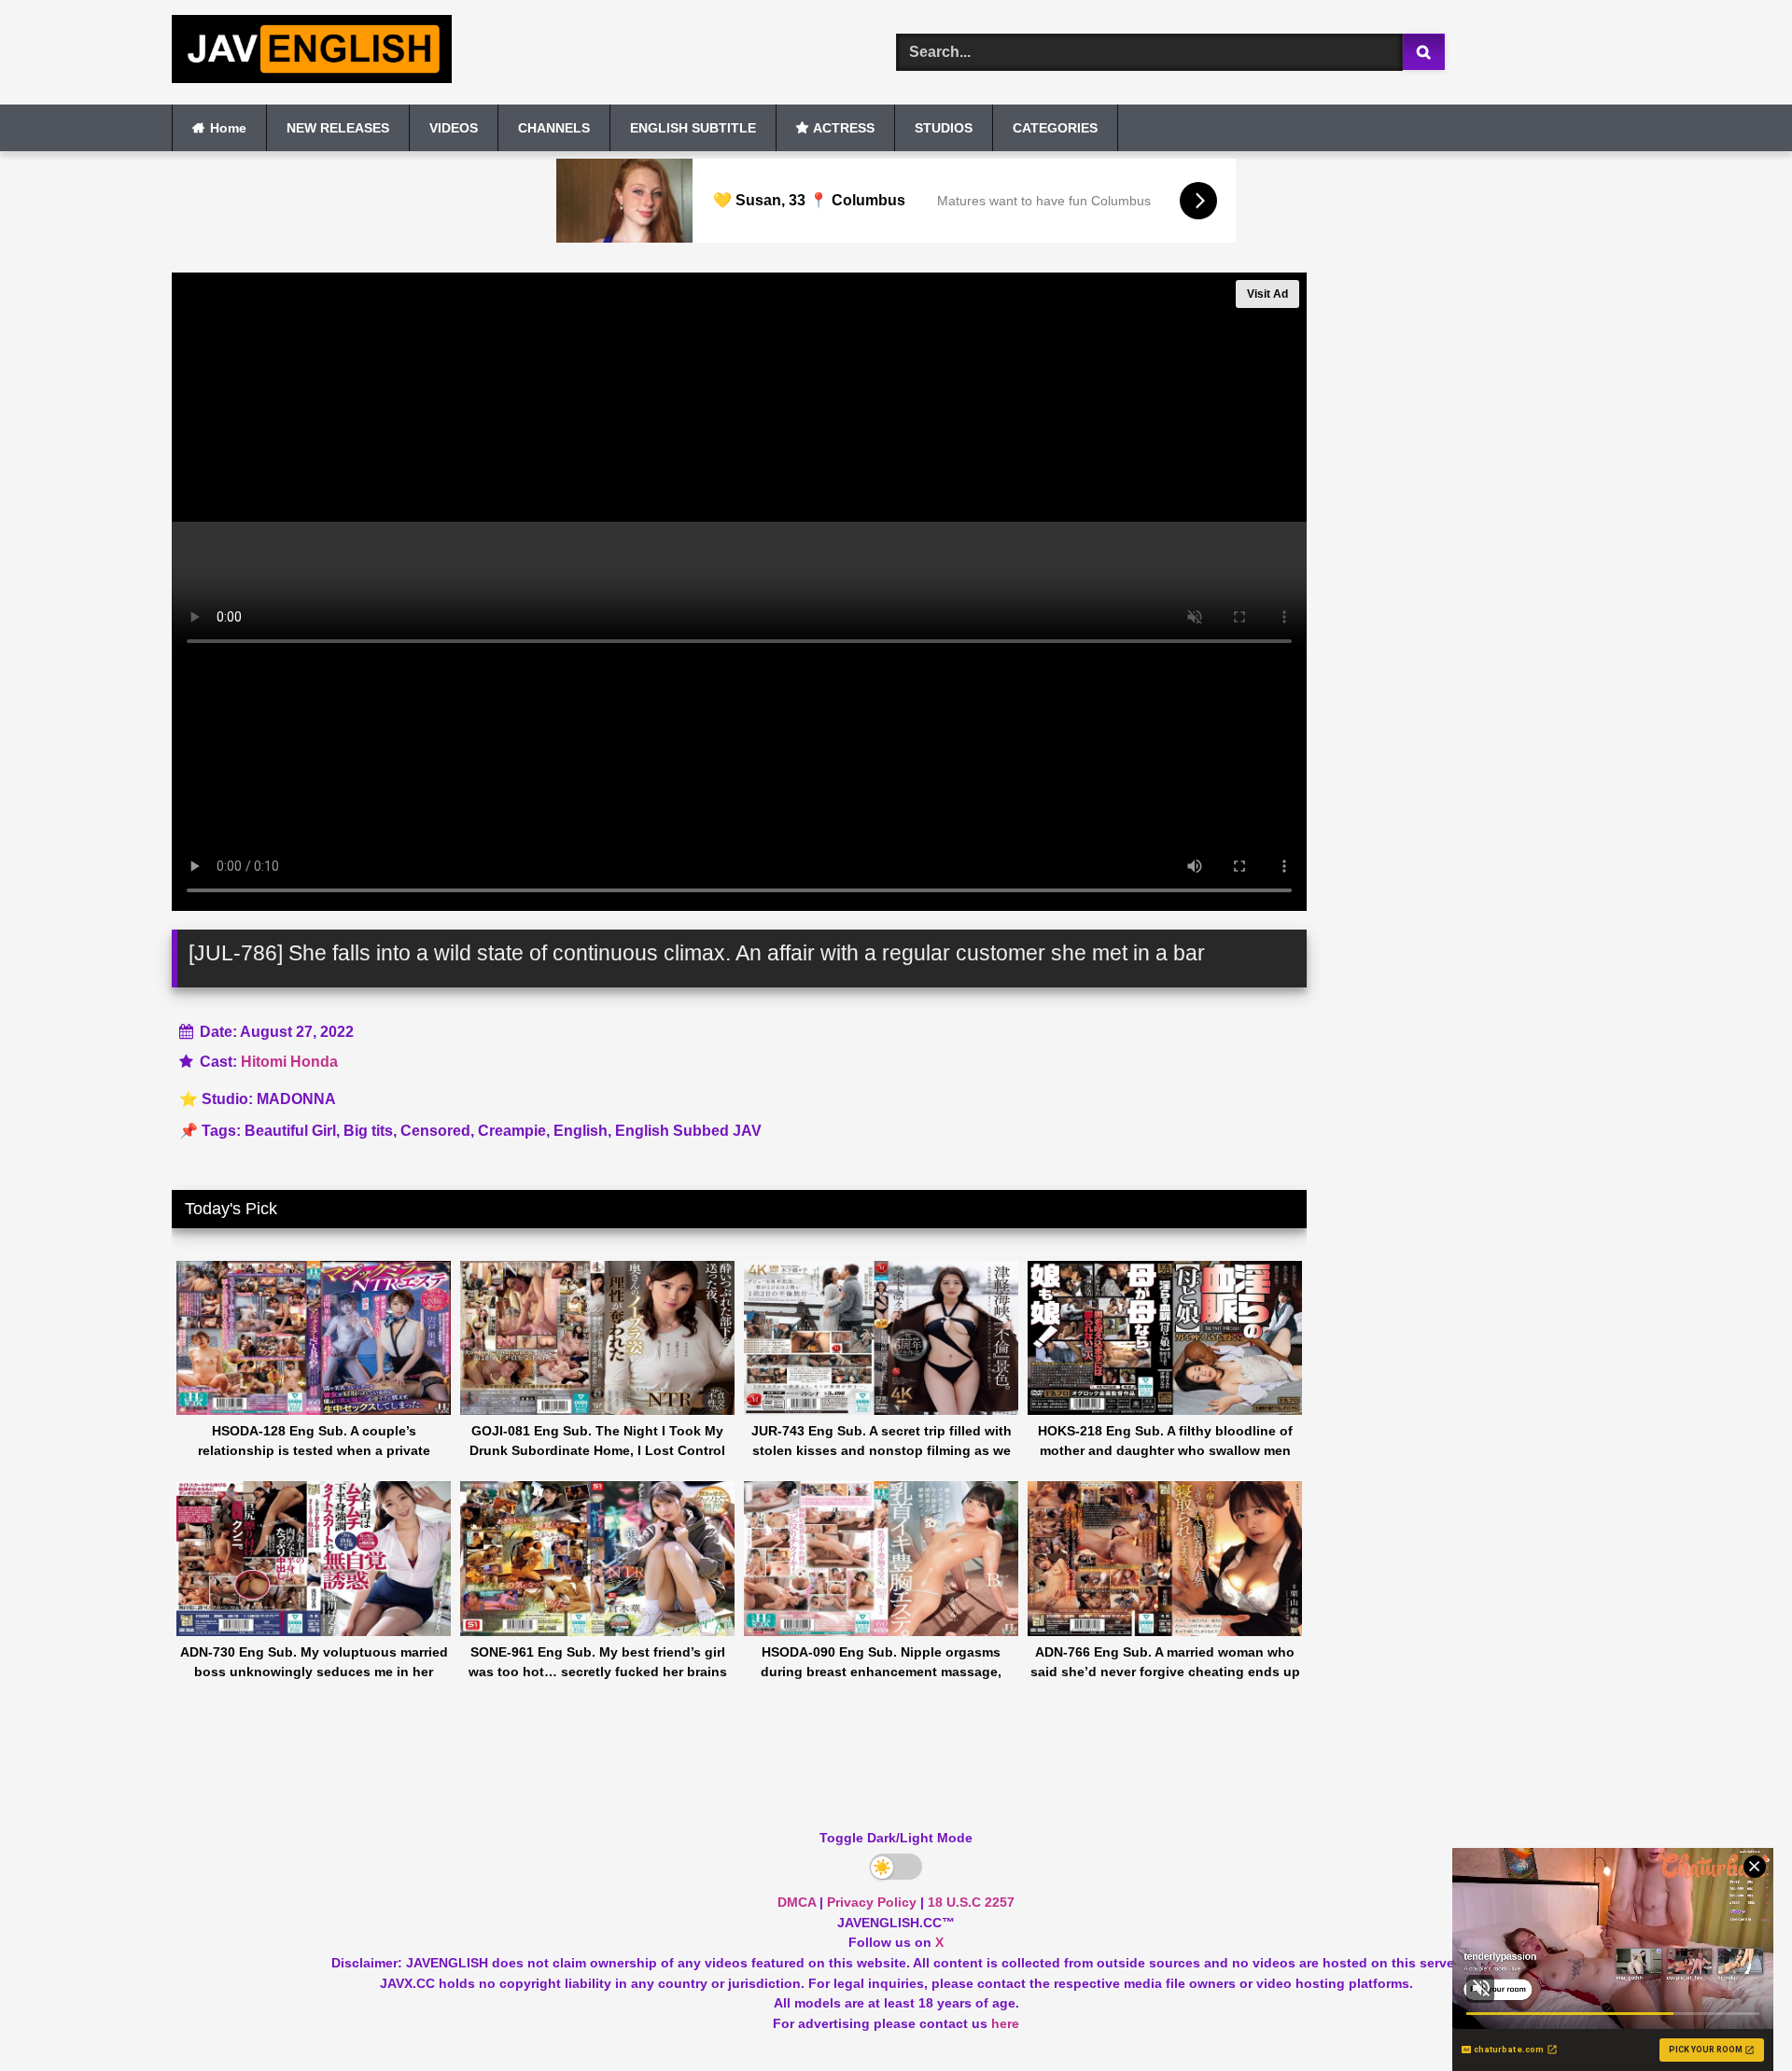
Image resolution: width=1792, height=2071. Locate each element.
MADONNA (296, 1099)
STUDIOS (944, 128)
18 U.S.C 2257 (971, 1902)
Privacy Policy (872, 1902)
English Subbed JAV (688, 1131)
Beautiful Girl (290, 1131)
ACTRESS (844, 128)
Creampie (512, 1131)
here (1005, 2023)
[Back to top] (1734, 2015)
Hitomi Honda (289, 1062)
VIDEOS (454, 128)
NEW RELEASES (338, 128)
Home (228, 128)
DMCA (797, 1902)
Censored (435, 1131)
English (581, 1131)
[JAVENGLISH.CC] (312, 52)
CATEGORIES (1055, 128)
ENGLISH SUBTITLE (693, 128)
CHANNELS (554, 128)
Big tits (368, 1131)
